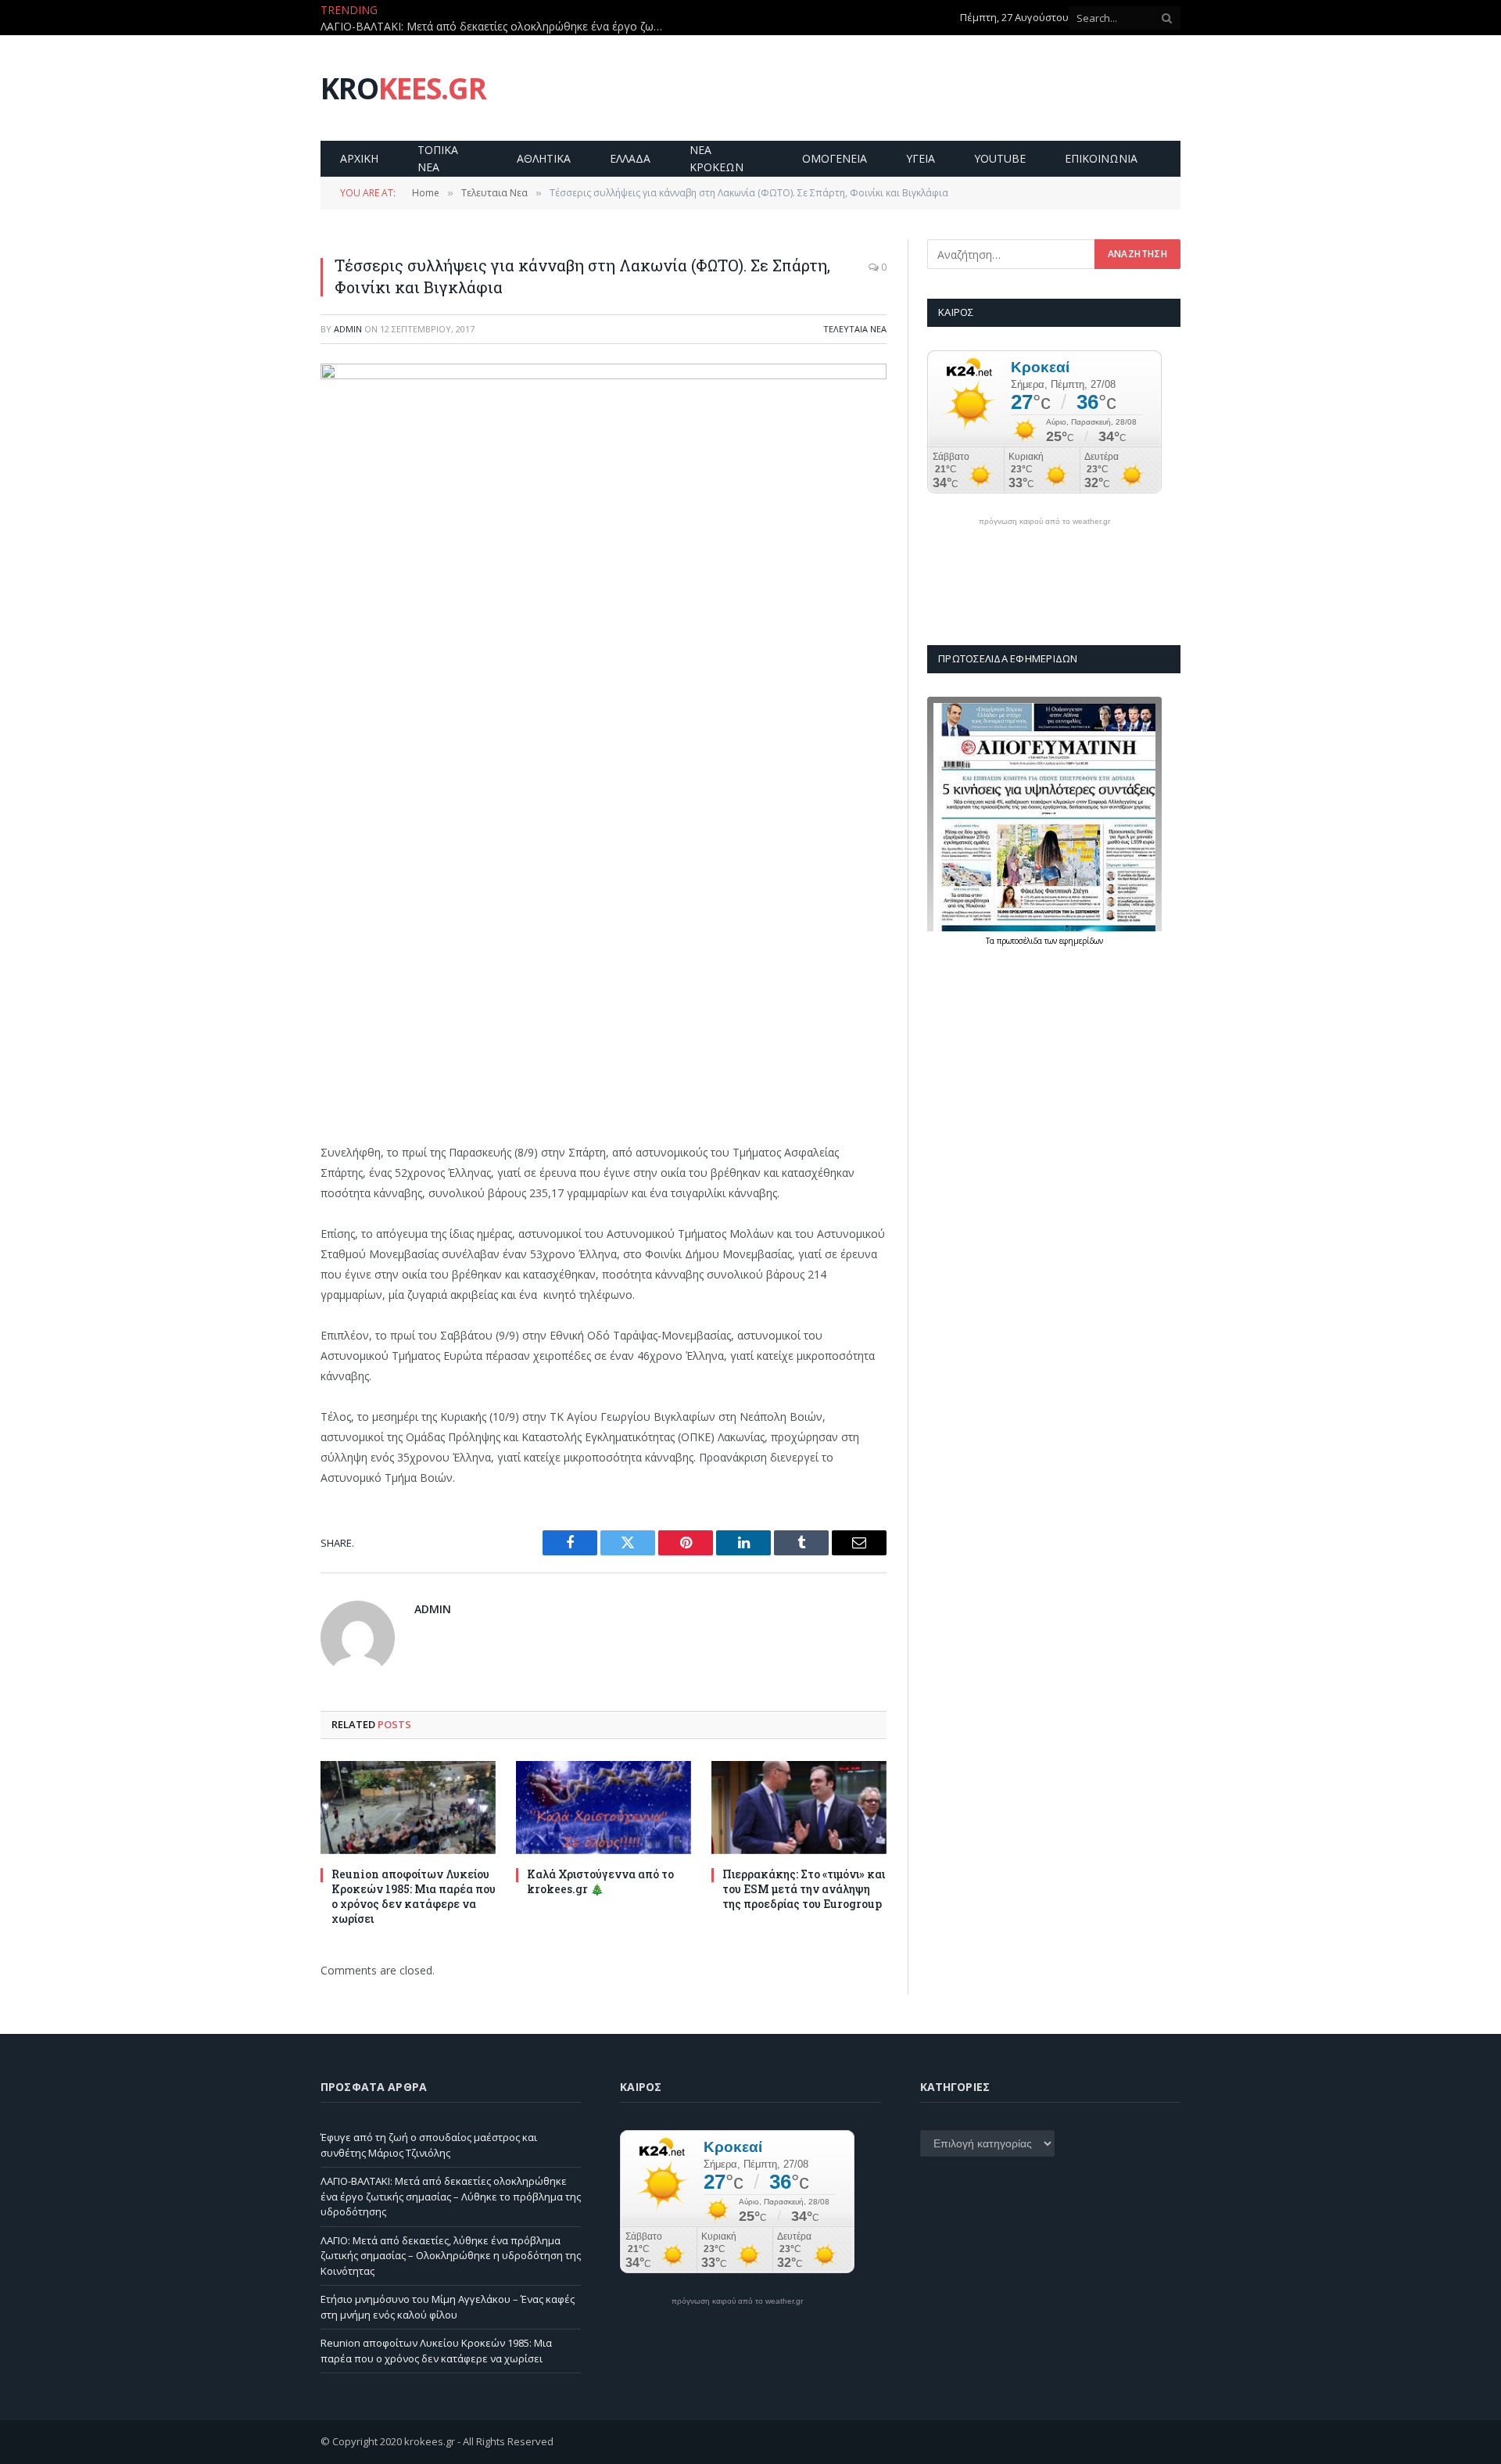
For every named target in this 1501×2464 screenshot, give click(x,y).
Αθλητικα (544, 158)
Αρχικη (359, 158)
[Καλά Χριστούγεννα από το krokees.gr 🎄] (604, 1808)
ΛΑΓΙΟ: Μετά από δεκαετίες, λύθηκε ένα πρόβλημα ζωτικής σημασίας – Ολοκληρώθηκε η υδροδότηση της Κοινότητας (451, 2256)
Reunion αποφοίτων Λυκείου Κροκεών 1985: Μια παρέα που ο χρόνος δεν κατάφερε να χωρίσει (414, 1896)
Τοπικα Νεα (438, 158)
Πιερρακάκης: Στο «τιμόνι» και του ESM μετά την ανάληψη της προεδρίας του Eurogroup (804, 1889)
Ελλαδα (630, 158)
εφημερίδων (1081, 941)
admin (348, 329)
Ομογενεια (835, 158)
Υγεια (921, 158)
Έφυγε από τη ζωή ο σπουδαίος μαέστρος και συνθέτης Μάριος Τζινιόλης (429, 2145)
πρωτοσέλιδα (1021, 941)
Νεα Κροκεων (716, 158)
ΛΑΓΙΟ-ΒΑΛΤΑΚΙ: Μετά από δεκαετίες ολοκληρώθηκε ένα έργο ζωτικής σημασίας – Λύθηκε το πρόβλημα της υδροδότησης (496, 27)
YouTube (1000, 158)
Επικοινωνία (1101, 158)
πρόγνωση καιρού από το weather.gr (1044, 522)
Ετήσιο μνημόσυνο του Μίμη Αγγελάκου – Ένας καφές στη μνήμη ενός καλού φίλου (448, 2307)
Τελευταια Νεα (855, 329)
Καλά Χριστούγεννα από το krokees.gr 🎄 (600, 1881)
